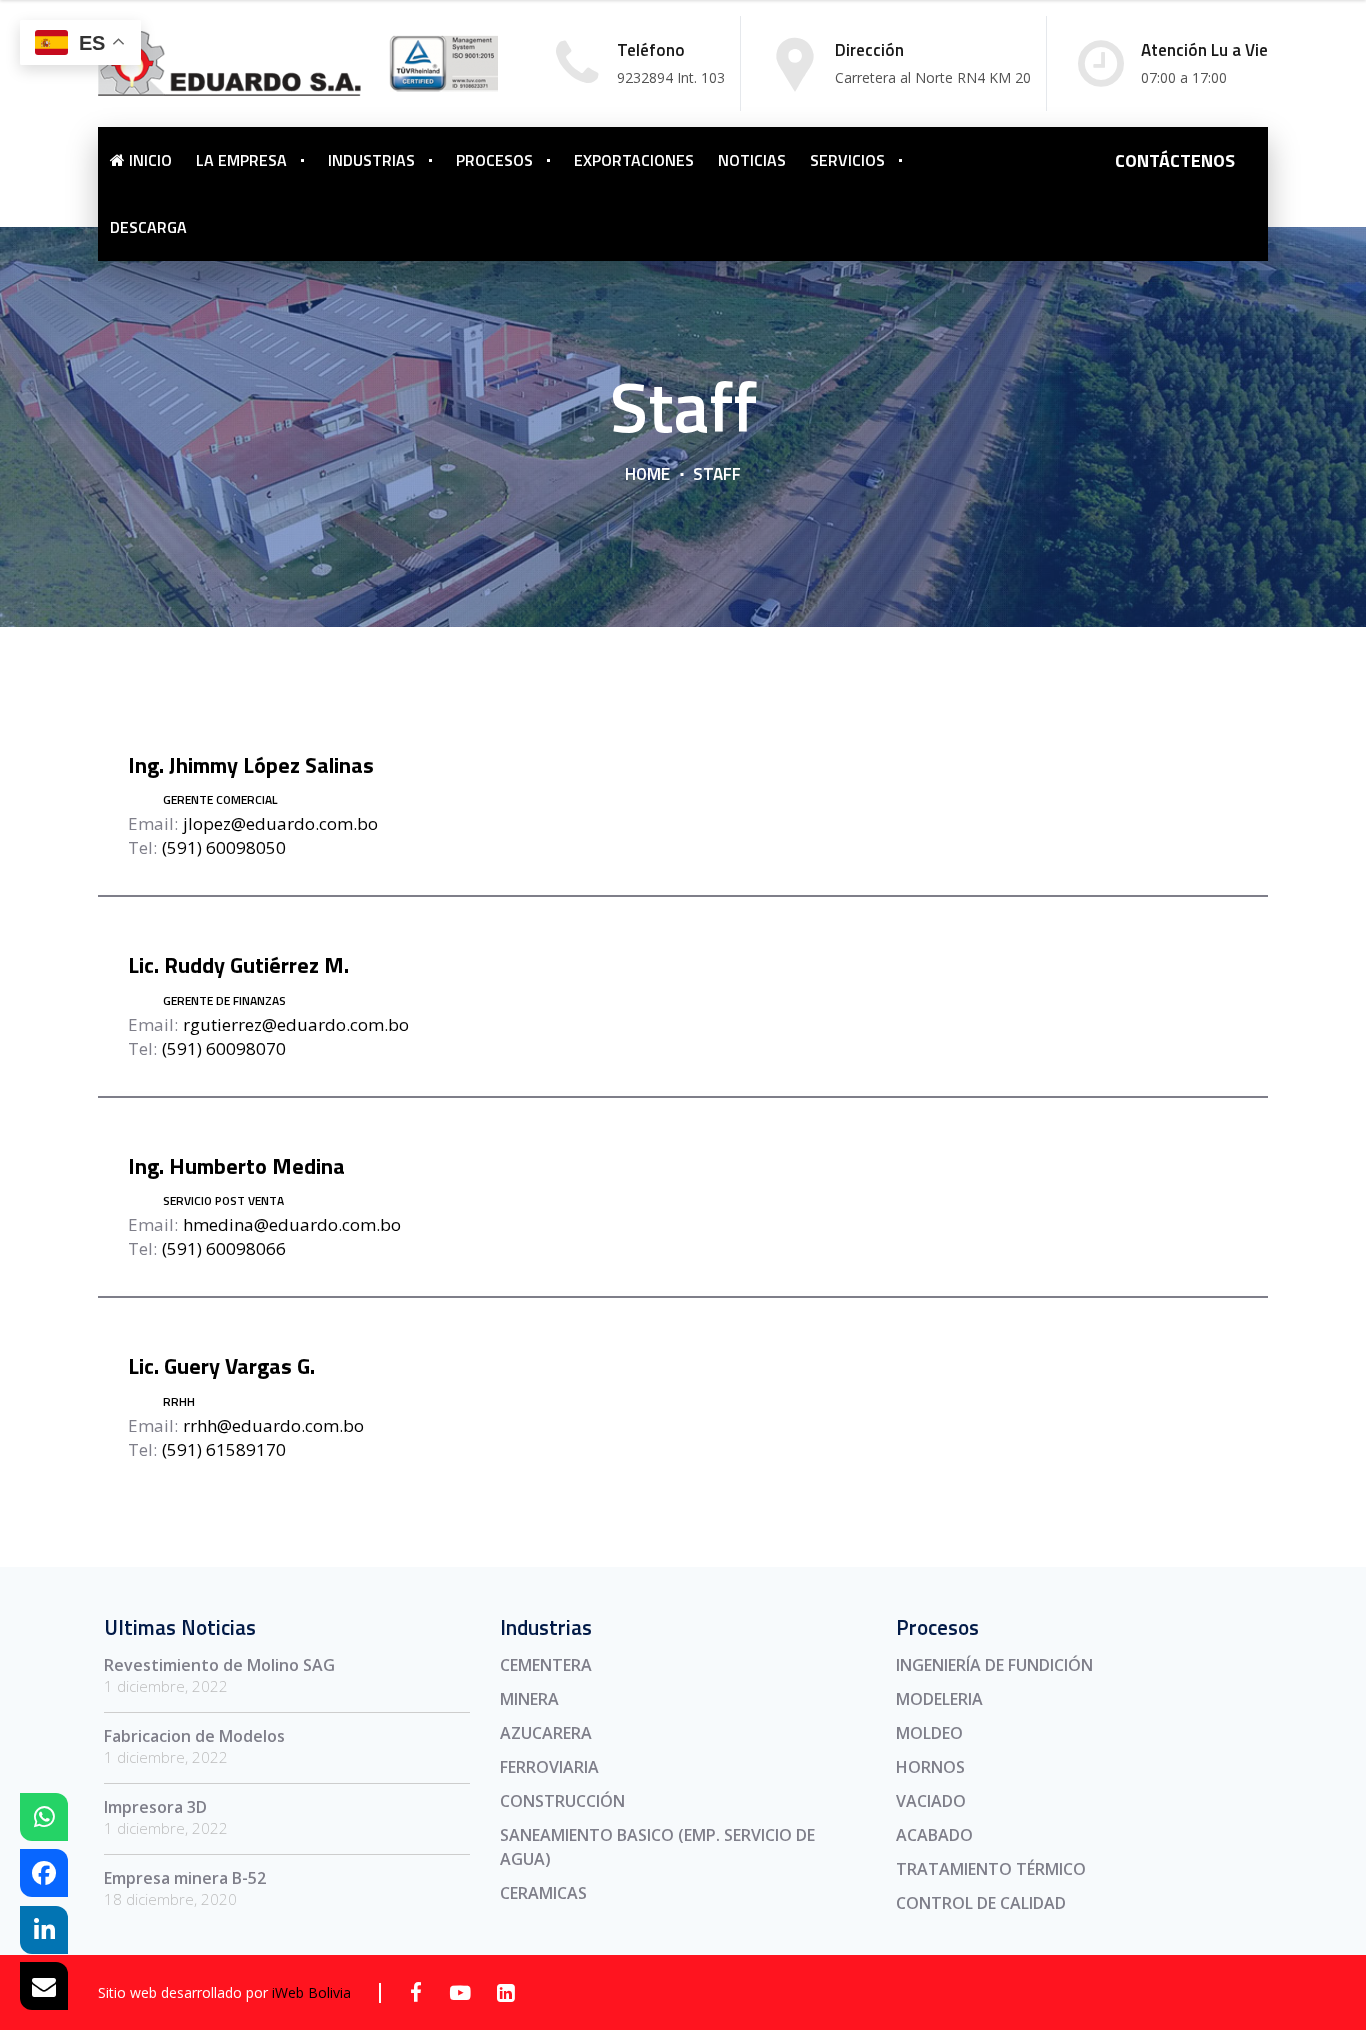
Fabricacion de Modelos (194, 1736)
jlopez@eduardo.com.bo (280, 823)
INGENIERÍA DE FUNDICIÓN (994, 1665)
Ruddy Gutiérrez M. (238, 965)
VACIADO (931, 1801)
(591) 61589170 (224, 1449)
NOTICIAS (752, 160)
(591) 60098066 (224, 1248)
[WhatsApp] (44, 1817)
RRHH (179, 1401)
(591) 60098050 (224, 847)
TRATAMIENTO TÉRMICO (991, 1869)
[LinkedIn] (44, 1930)
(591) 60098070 (224, 1048)
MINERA (529, 1699)
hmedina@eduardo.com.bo (292, 1224)
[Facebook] (415, 1992)
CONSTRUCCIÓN (562, 1801)
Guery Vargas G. (221, 1366)
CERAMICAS (543, 1893)
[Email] (44, 1986)
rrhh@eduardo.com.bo (273, 1425)
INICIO (148, 160)
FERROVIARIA (549, 1767)
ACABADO (934, 1835)
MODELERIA (939, 1699)
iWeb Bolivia (311, 1992)
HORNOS (930, 1767)
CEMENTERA (546, 1665)
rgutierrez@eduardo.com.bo (296, 1024)
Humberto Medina (236, 1166)
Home (647, 474)
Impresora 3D (155, 1807)
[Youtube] (460, 1992)
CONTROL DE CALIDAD (981, 1903)
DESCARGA (148, 227)
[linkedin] (505, 1992)
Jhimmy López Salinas (251, 765)
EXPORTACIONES (634, 160)
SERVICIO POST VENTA (223, 1200)
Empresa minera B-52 (185, 1878)
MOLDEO (929, 1733)
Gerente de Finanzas (224, 1000)
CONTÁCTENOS (1175, 160)
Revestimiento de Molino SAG (219, 1665)
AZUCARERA (546, 1733)
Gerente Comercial (220, 799)
